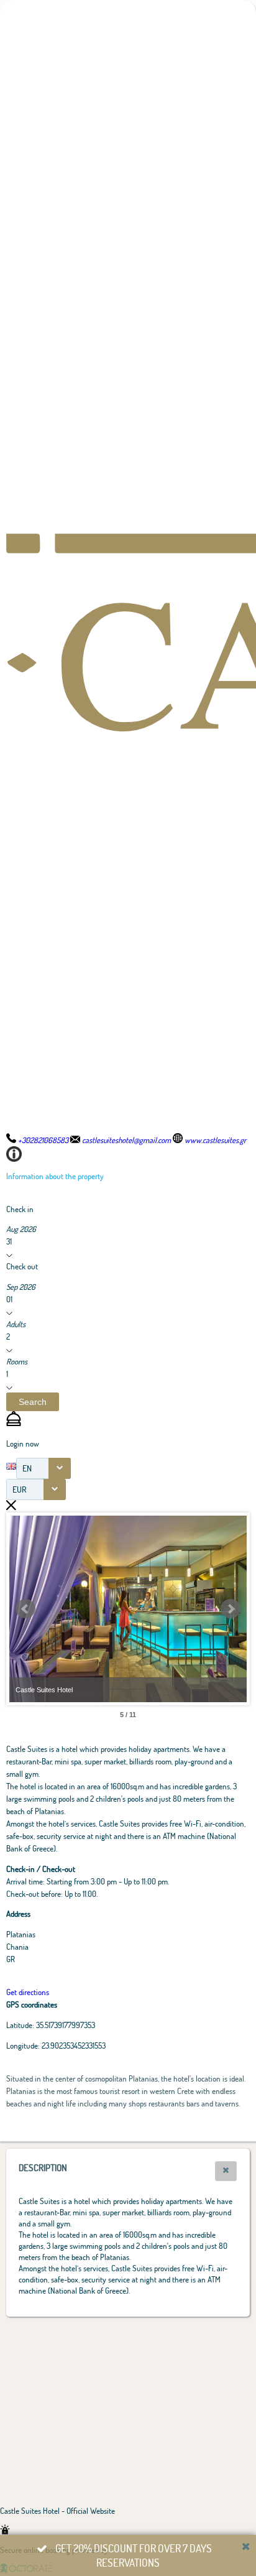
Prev (25, 1609)
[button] (33, 1402)
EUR (20, 1489)
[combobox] (43, 1468)
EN (27, 1468)
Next (231, 1609)
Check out (22, 1266)
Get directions (28, 1992)
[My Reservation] (14, 1423)
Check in (20, 1209)
